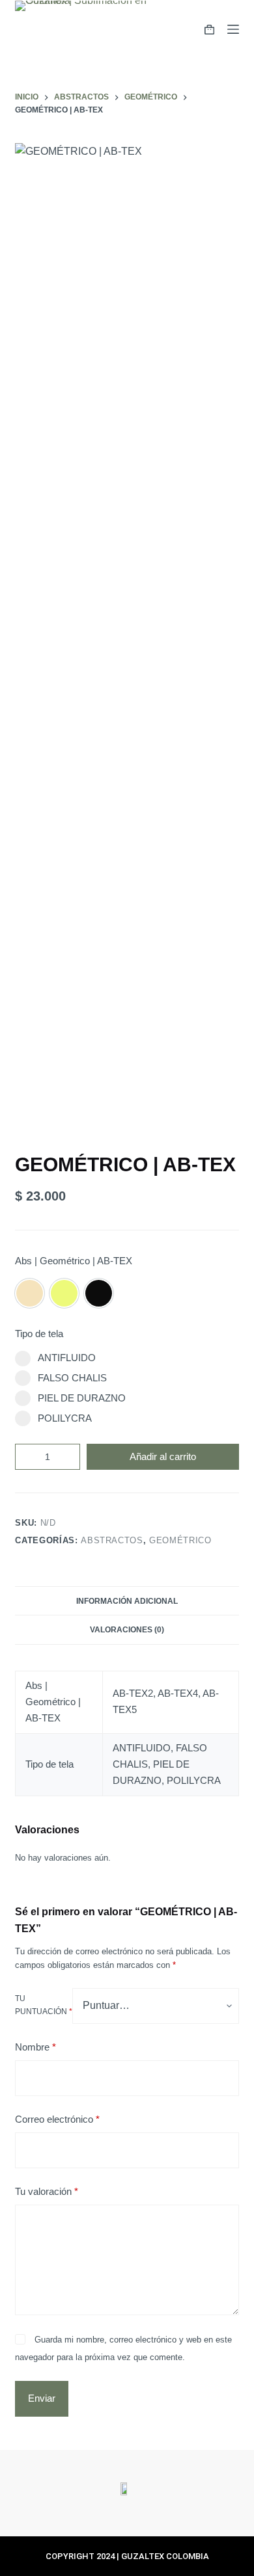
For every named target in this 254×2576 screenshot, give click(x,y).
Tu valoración (47, 2191)
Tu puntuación (44, 2005)
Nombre (35, 2047)
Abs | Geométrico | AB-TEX (74, 1261)
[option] (30, 1293)
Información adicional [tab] (127, 1601)
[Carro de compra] (209, 30)
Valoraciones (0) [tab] (127, 1630)
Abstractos (112, 1540)
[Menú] (233, 29)
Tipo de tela (39, 1334)
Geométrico (180, 1540)
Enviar (42, 2398)
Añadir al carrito (163, 1456)
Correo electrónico (57, 2119)
